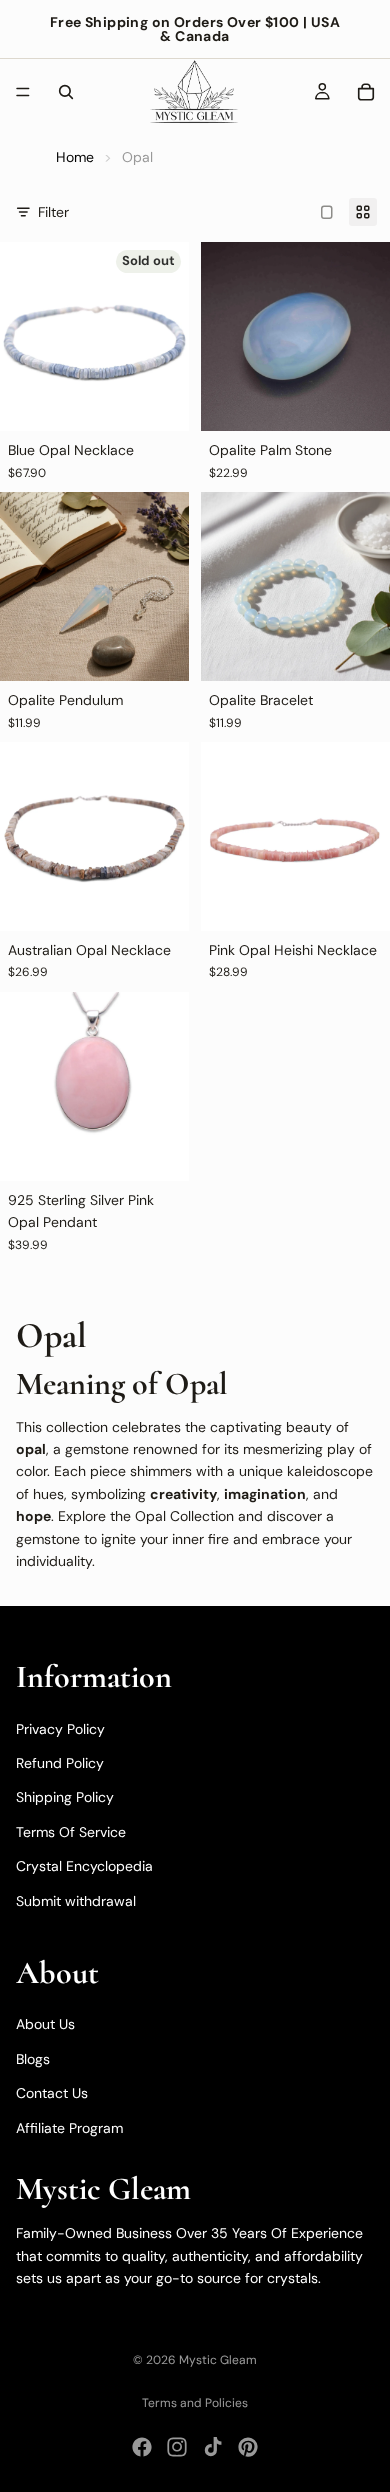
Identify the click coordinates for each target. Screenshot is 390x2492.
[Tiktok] (213, 2447)
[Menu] (23, 92)
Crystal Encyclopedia (84, 1866)
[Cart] (366, 92)
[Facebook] (142, 2447)
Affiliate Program (69, 2128)
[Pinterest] (248, 2447)
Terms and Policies (195, 2403)
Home (75, 157)
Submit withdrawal (76, 1901)
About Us (45, 2024)
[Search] (66, 92)
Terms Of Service (71, 1832)
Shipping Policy (65, 1797)
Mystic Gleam (218, 2360)
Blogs (33, 2059)
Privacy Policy (60, 1729)
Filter (53, 212)
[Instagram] (177, 2447)
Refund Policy (60, 1763)
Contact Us (52, 2093)
